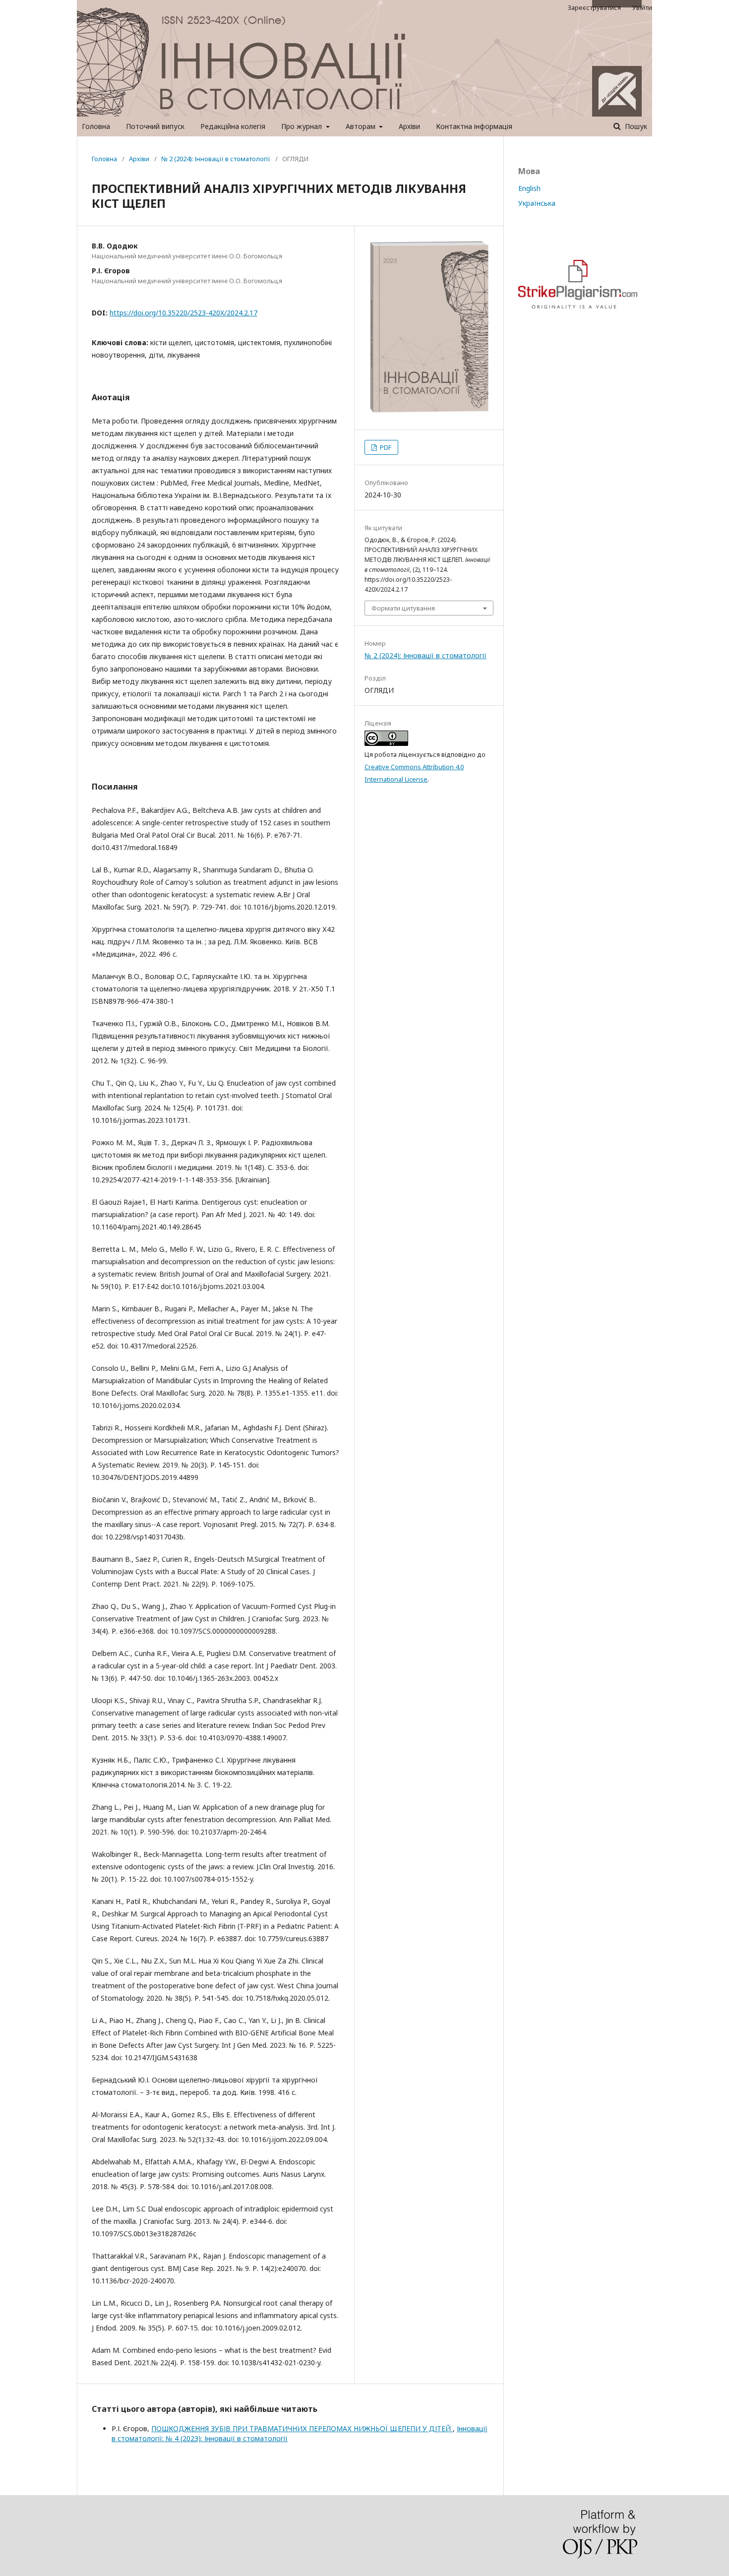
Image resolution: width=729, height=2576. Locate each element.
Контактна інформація (474, 126)
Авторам (362, 126)
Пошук (635, 126)
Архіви (409, 126)
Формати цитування (403, 608)
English (529, 188)
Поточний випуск (155, 126)
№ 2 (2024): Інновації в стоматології (216, 159)
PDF (385, 447)
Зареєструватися (594, 7)
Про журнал (303, 126)
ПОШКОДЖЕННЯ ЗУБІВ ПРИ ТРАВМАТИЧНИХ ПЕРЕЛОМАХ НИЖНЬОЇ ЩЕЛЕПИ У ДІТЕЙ (302, 2428)
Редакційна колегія (233, 126)
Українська (537, 203)
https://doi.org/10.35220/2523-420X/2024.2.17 (183, 313)
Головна (96, 126)
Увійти (642, 7)
